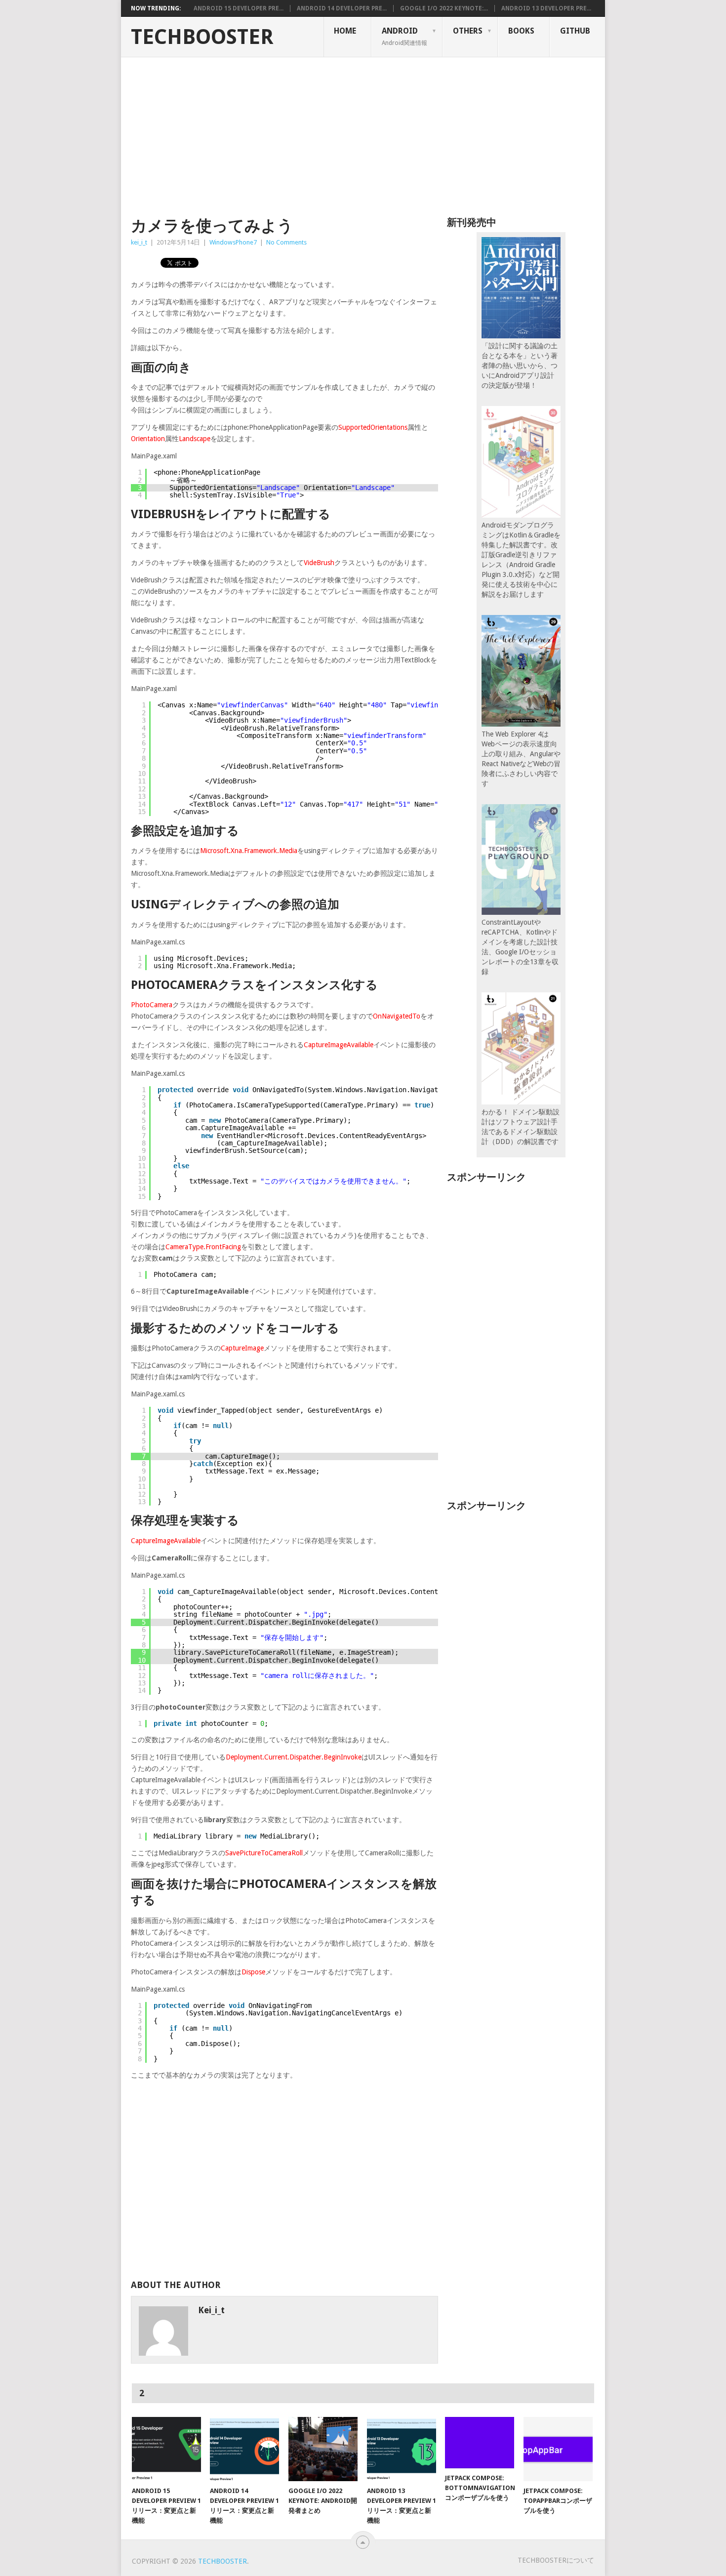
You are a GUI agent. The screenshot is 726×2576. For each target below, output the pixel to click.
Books (521, 31)
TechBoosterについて (556, 2560)
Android (404, 36)
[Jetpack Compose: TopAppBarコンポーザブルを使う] (558, 2449)
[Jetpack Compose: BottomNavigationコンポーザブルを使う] (480, 2443)
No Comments (286, 242)
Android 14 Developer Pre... (342, 8)
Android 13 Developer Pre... (546, 8)
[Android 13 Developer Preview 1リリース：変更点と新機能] (402, 2449)
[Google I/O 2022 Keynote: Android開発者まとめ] (323, 2449)
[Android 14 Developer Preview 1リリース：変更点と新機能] (244, 2449)
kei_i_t (139, 242)
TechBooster (202, 37)
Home (345, 31)
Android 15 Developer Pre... (239, 8)
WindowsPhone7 (233, 242)
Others (468, 31)
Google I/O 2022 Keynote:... (444, 8)
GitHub (575, 31)
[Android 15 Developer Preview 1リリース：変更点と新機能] (166, 2449)
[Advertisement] (363, 131)
